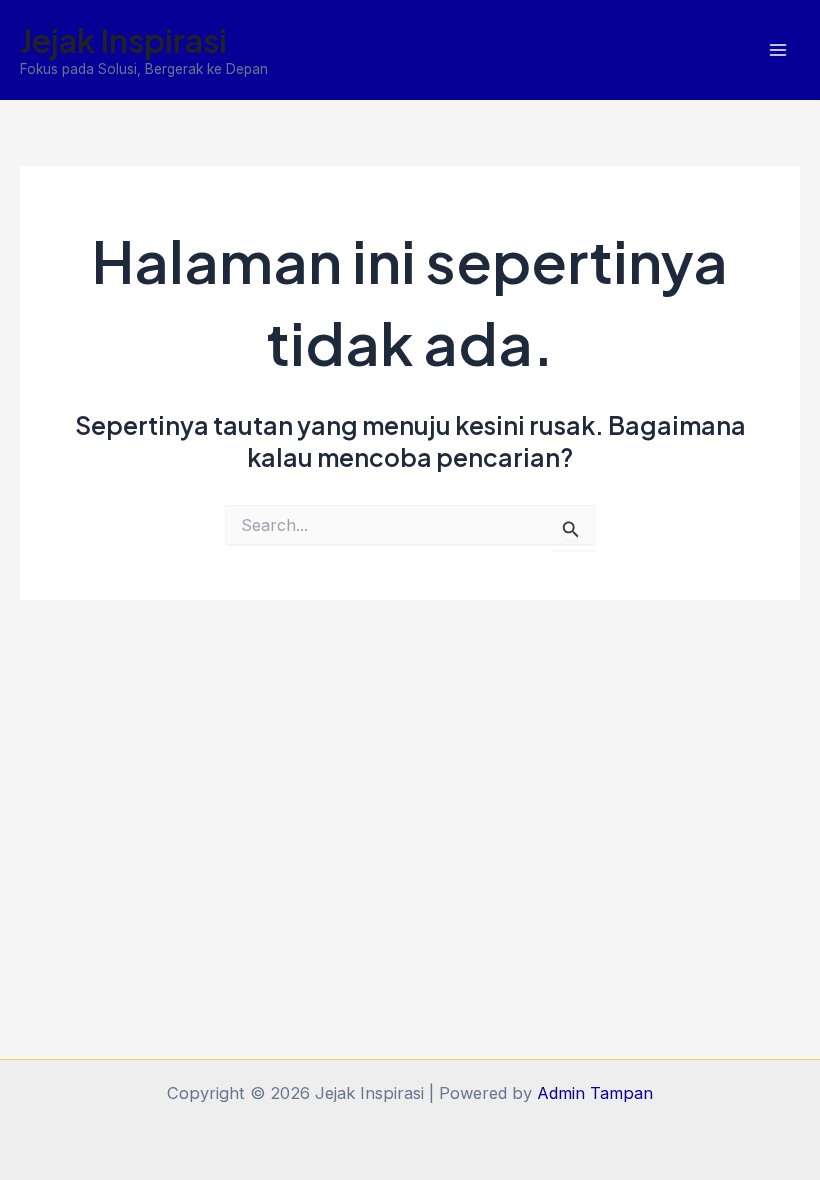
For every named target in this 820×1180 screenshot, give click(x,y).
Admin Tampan (595, 1093)
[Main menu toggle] (777, 50)
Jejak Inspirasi (123, 40)
